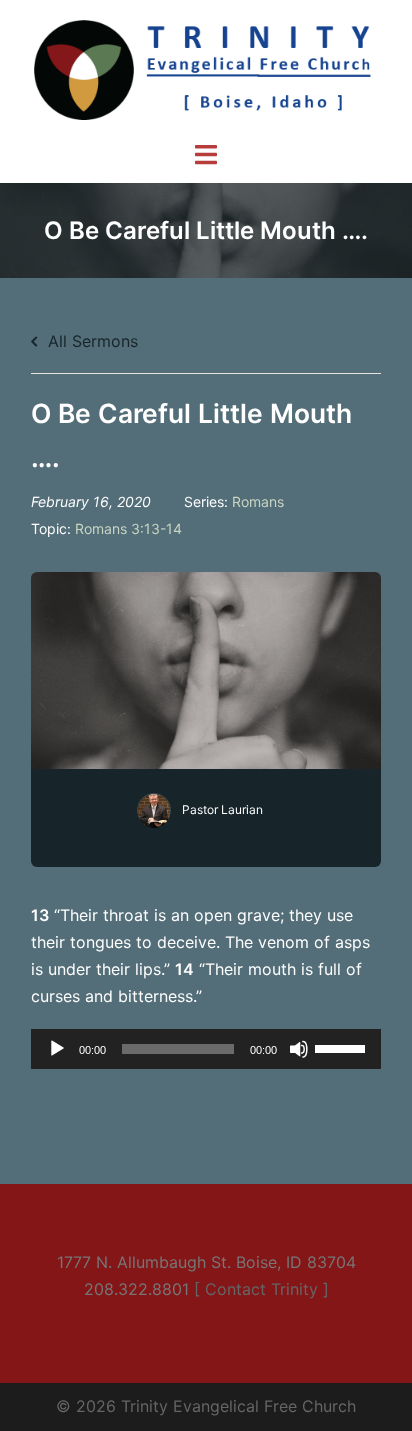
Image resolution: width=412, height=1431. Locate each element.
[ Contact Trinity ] (261, 1289)
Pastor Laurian (222, 809)
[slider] (343, 1047)
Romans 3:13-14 (128, 528)
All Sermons (90, 341)
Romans (258, 501)
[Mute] (299, 1049)
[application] (206, 1049)
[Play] (57, 1049)
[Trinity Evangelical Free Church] (206, 68)
